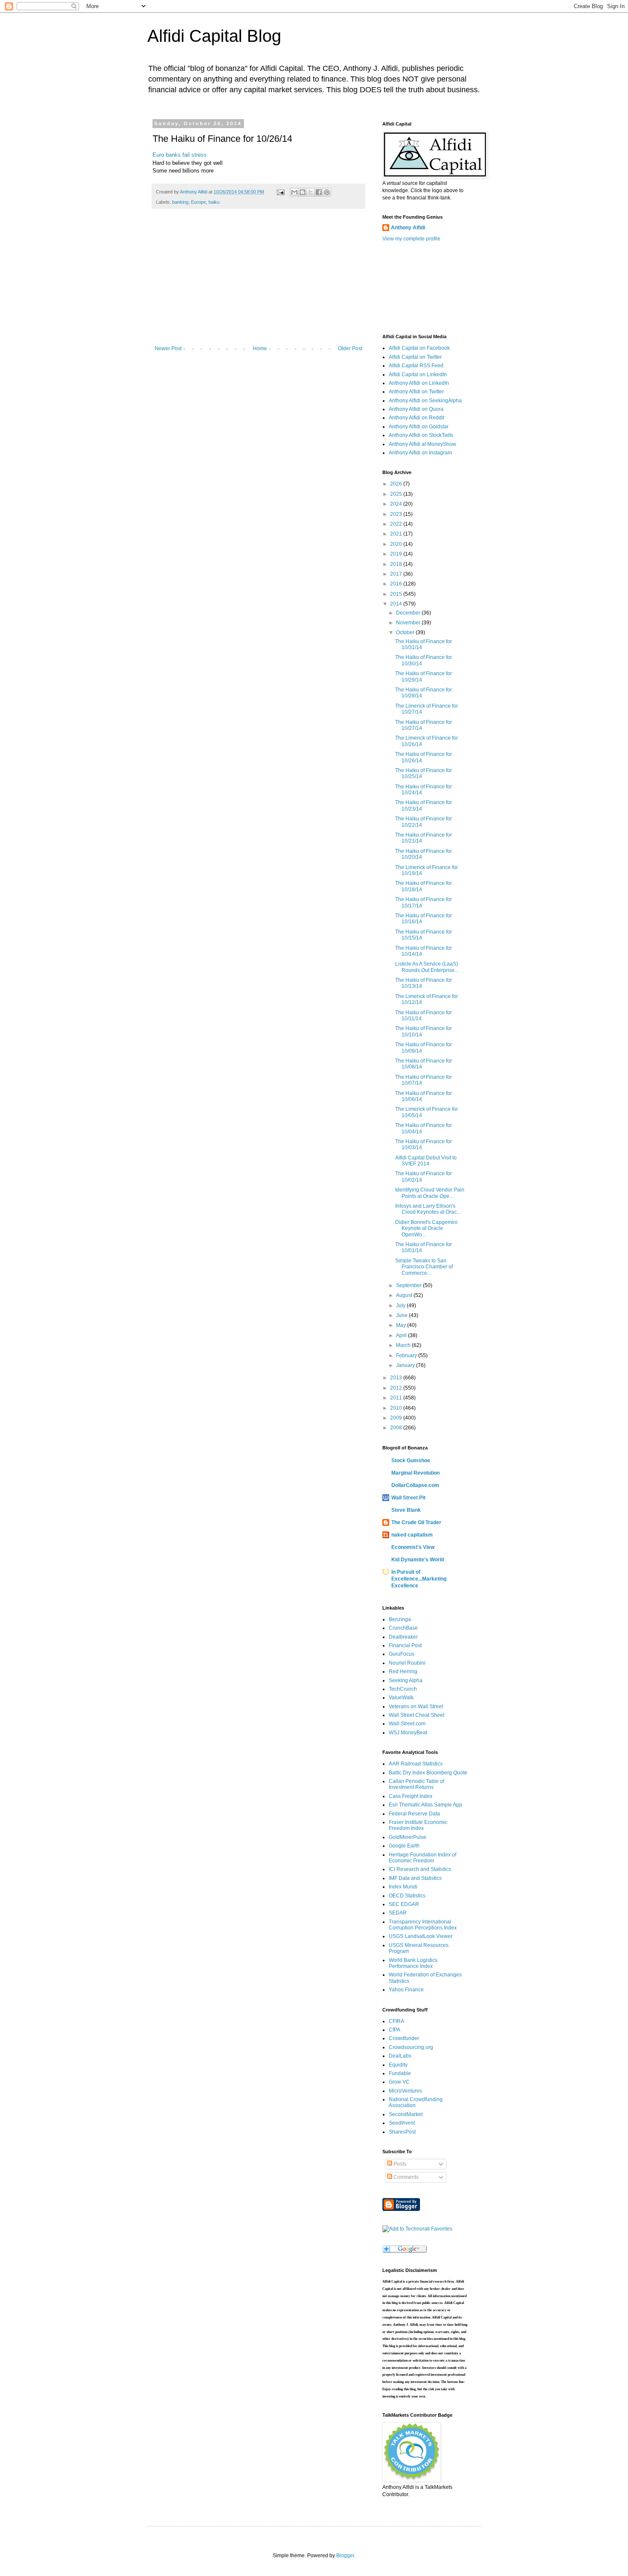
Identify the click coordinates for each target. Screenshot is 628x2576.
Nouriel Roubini (407, 1663)
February (407, 1355)
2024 (397, 504)
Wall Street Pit (408, 1498)
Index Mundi (403, 1887)
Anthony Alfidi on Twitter (416, 392)
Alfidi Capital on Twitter (415, 357)
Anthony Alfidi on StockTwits (421, 435)
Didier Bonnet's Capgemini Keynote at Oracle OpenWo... (426, 1228)
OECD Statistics (407, 1896)
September (409, 1285)
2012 (397, 1388)
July (401, 1306)
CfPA (395, 2030)
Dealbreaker (403, 1637)
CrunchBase (403, 1628)
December (409, 613)
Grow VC (399, 2082)
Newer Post (168, 348)
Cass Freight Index (411, 1796)
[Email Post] (280, 192)
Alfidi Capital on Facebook (419, 348)
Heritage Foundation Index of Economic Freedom (423, 1858)
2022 (397, 524)
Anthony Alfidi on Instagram (420, 453)
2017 (397, 574)
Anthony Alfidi (408, 228)
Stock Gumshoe (411, 1461)
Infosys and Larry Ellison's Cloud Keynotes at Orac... (428, 1209)
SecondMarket (406, 2114)
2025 (397, 494)
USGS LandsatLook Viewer (421, 1936)
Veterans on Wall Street (416, 1707)
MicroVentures (405, 2091)
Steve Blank (406, 1510)
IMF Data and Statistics (415, 1878)
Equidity (398, 2065)
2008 (397, 1428)
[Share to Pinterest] (327, 192)
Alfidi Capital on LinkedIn (418, 375)
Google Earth (404, 1846)
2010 (397, 1408)
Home (260, 348)
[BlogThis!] (302, 192)
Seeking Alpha (406, 1680)
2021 (397, 534)
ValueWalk (401, 1698)
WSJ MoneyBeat (408, 1733)
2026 (397, 484)
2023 (397, 514)
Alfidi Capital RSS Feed (416, 366)
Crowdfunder (404, 2038)
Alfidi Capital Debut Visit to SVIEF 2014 (426, 1161)
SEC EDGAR (404, 1904)
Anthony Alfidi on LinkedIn (419, 383)
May (402, 1325)
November (409, 623)
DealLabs (400, 2056)
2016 (397, 584)
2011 (397, 1398)
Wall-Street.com (407, 1724)
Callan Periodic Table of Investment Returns (417, 1784)
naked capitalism (412, 1535)
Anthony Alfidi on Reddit (417, 418)
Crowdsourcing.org (411, 2047)
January (406, 1365)
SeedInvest (402, 2123)
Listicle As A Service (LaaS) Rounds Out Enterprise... (427, 967)
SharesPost (402, 2132)
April (402, 1335)
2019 (397, 554)
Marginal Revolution (415, 1473)
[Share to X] (311, 192)
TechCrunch (403, 1689)
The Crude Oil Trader (416, 1522)
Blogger (345, 2556)
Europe (198, 202)
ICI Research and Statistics (420, 1869)
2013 (397, 1378)
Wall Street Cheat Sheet (417, 1715)
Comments (405, 2177)
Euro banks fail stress (180, 155)
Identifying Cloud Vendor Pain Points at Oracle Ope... (430, 1193)
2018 (397, 564)
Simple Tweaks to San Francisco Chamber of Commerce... (424, 1267)
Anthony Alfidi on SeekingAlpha (425, 401)
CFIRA (396, 2021)
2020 (397, 544)
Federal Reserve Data (414, 1814)
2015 (397, 594)
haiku (214, 202)
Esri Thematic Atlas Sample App (426, 1805)
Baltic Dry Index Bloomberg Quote (428, 1773)
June (402, 1315)
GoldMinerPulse (408, 1837)
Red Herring (403, 1671)
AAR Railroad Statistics (416, 1764)
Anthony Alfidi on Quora (416, 409)
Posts (399, 2164)
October (406, 632)
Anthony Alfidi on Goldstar (419, 427)
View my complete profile (411, 239)
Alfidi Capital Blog (214, 36)
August (405, 1295)
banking (180, 202)
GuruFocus (402, 1654)
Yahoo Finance (406, 1990)
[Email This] (294, 192)
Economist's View (413, 1547)
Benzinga (400, 1619)
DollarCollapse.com (415, 1485)
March (404, 1345)
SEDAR (398, 1913)
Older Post (350, 348)
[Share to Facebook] (319, 192)
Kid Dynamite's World (418, 1560)
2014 (397, 604)
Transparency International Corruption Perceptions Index (423, 1925)
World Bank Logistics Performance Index (413, 1963)
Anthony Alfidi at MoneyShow (423, 444)
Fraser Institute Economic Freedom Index (418, 1825)
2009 (397, 1418)
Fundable (400, 2073)
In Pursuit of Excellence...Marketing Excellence (419, 1579)
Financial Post (405, 1645)
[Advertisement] (258, 281)
